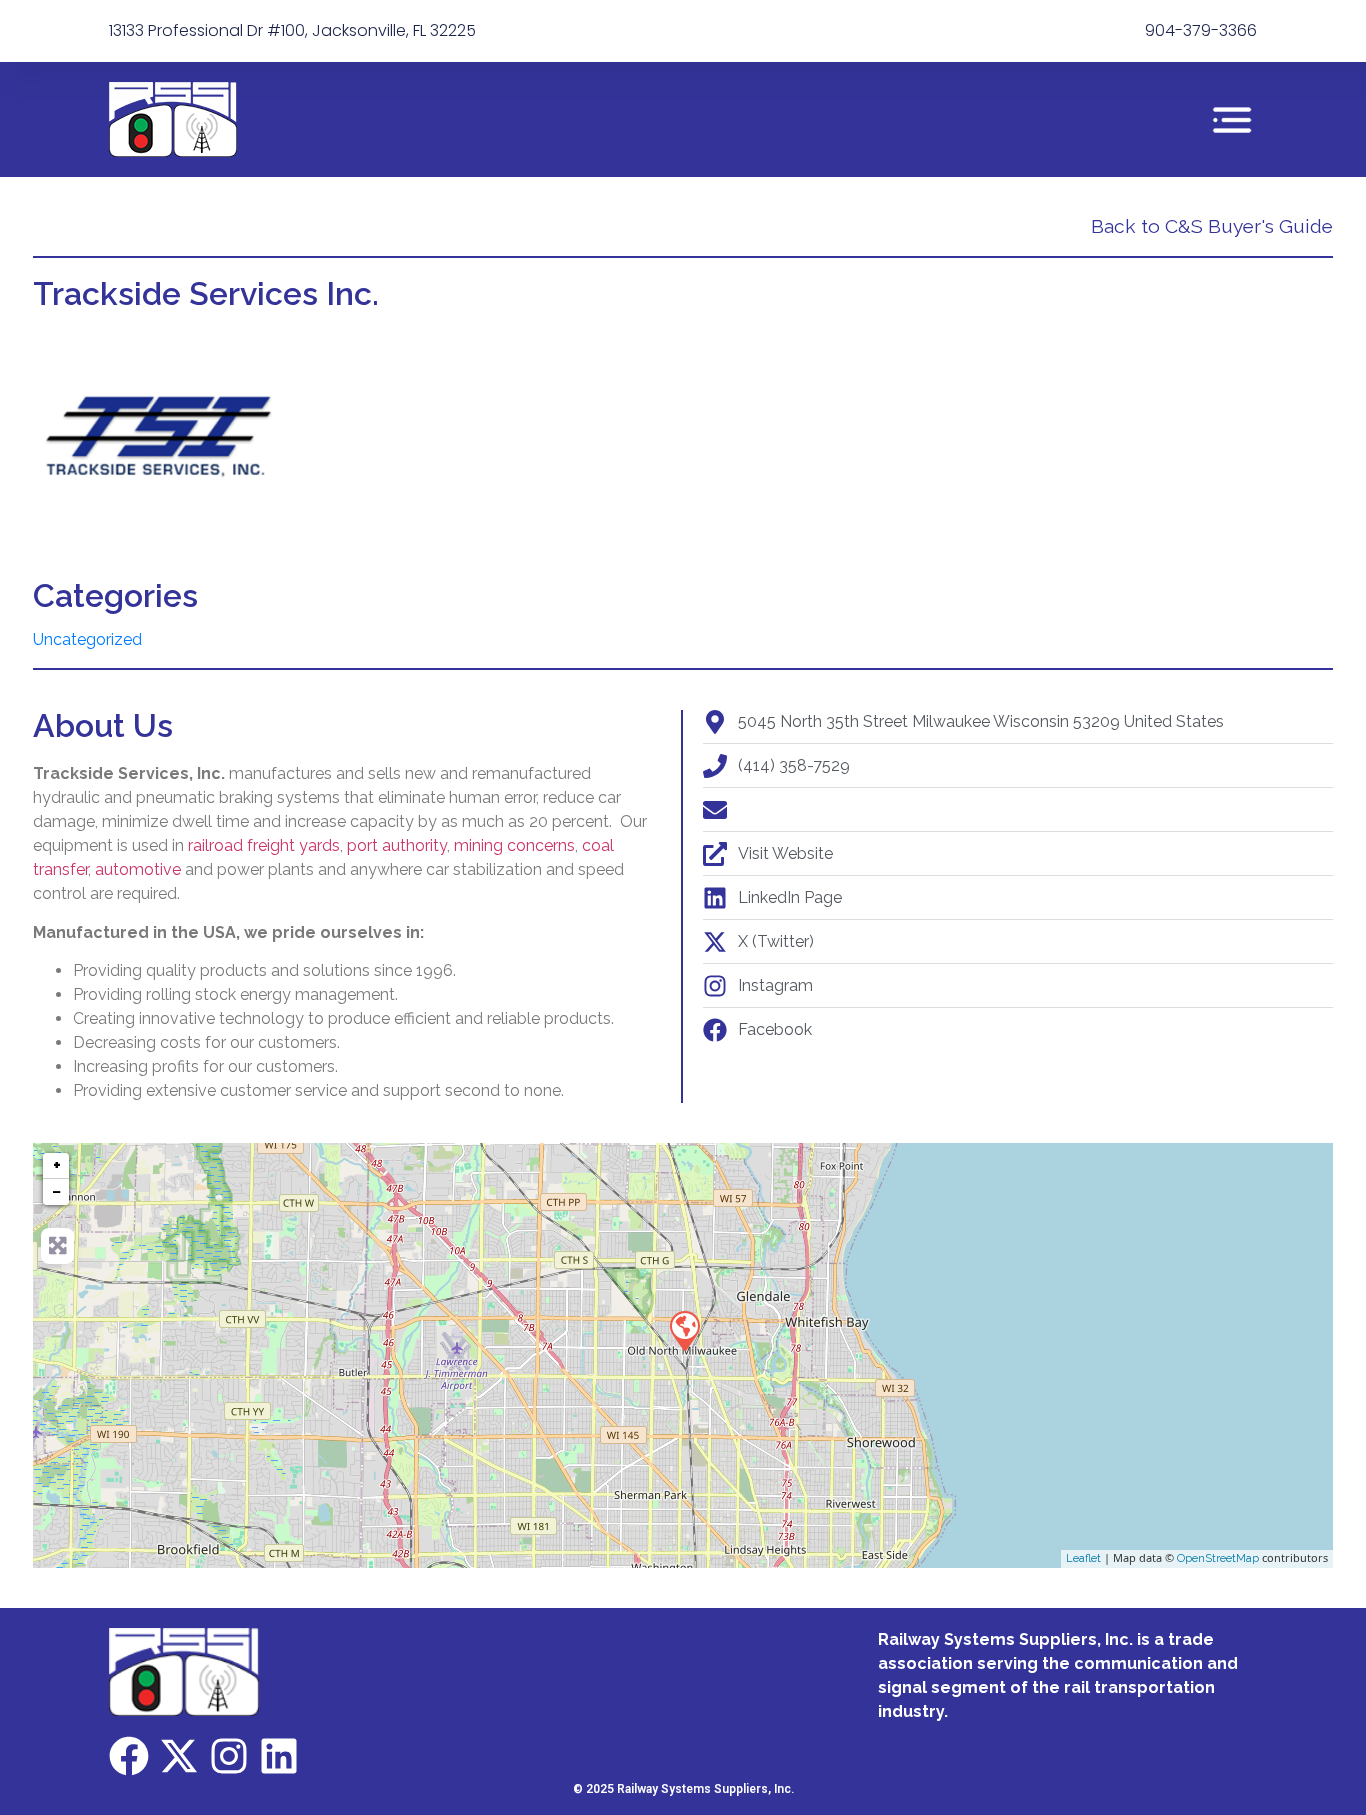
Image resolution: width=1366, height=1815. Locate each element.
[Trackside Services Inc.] (684, 1330)
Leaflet (1083, 1558)
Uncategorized (87, 639)
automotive (138, 869)
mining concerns (514, 845)
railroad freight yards (264, 845)
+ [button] (57, 1165)
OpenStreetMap (1218, 1558)
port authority (397, 845)
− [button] (56, 1191)
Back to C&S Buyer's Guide (1212, 226)
